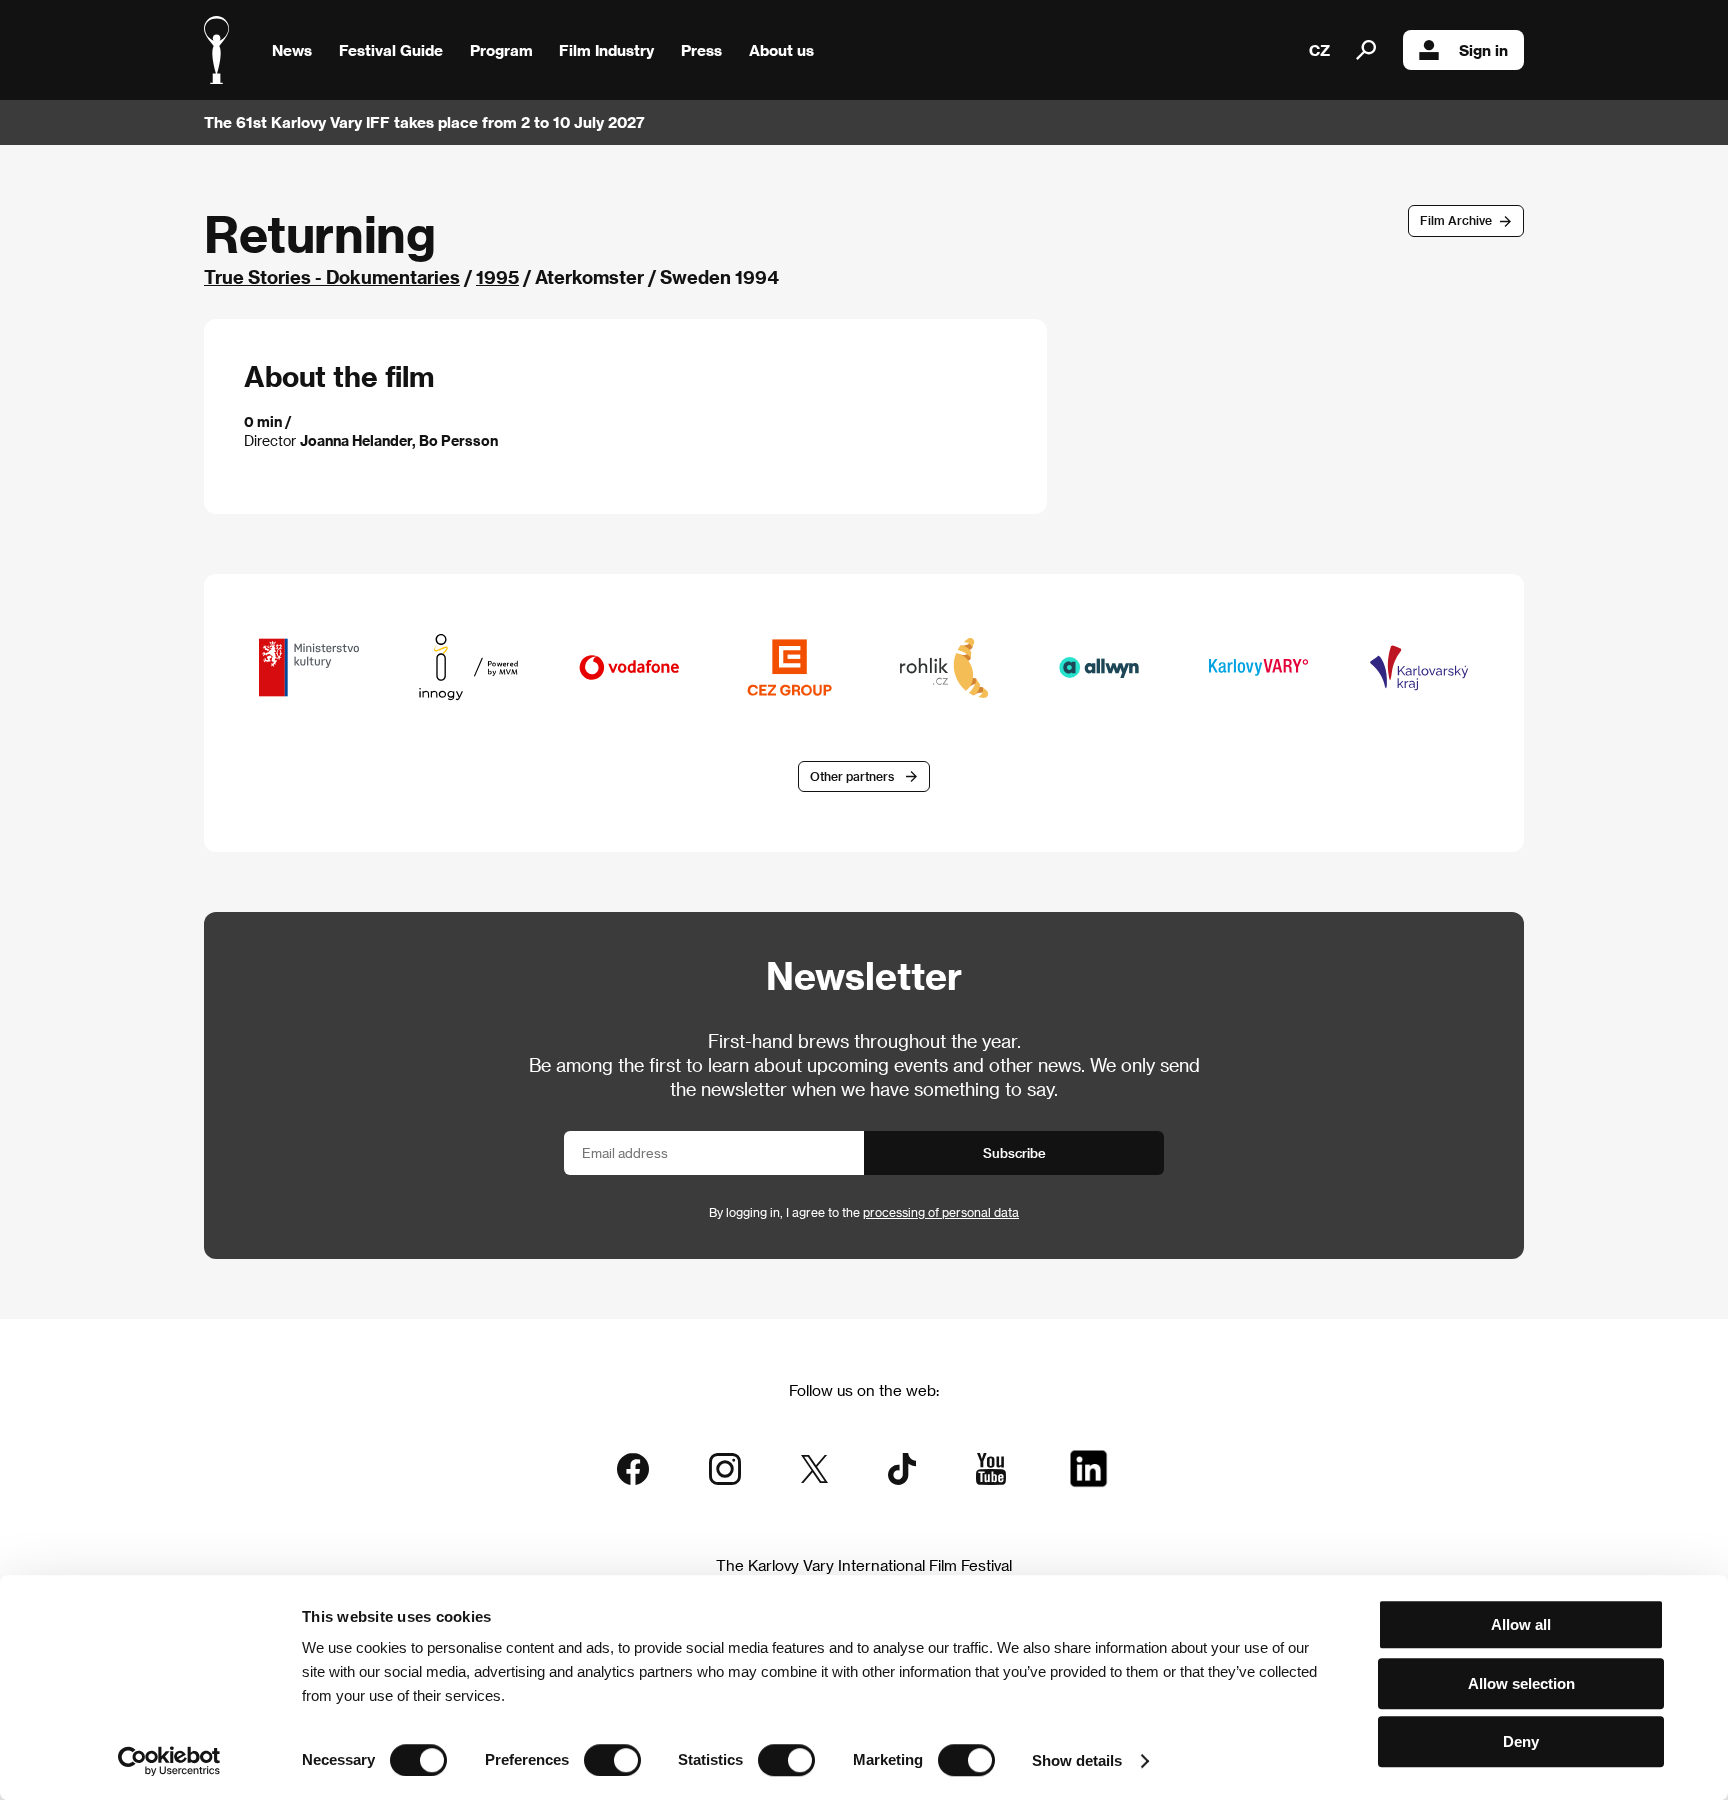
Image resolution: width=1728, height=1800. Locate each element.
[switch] (612, 1760)
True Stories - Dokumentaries (332, 276)
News (292, 50)
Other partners (852, 776)
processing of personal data (941, 1212)
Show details (1077, 1760)
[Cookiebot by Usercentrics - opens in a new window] (169, 1761)
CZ (1319, 50)
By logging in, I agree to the (864, 1212)
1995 (497, 276)
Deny (1521, 1741)
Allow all (1521, 1624)
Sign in (1483, 50)
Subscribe (1014, 1152)
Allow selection (1521, 1683)
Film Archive (1456, 220)
